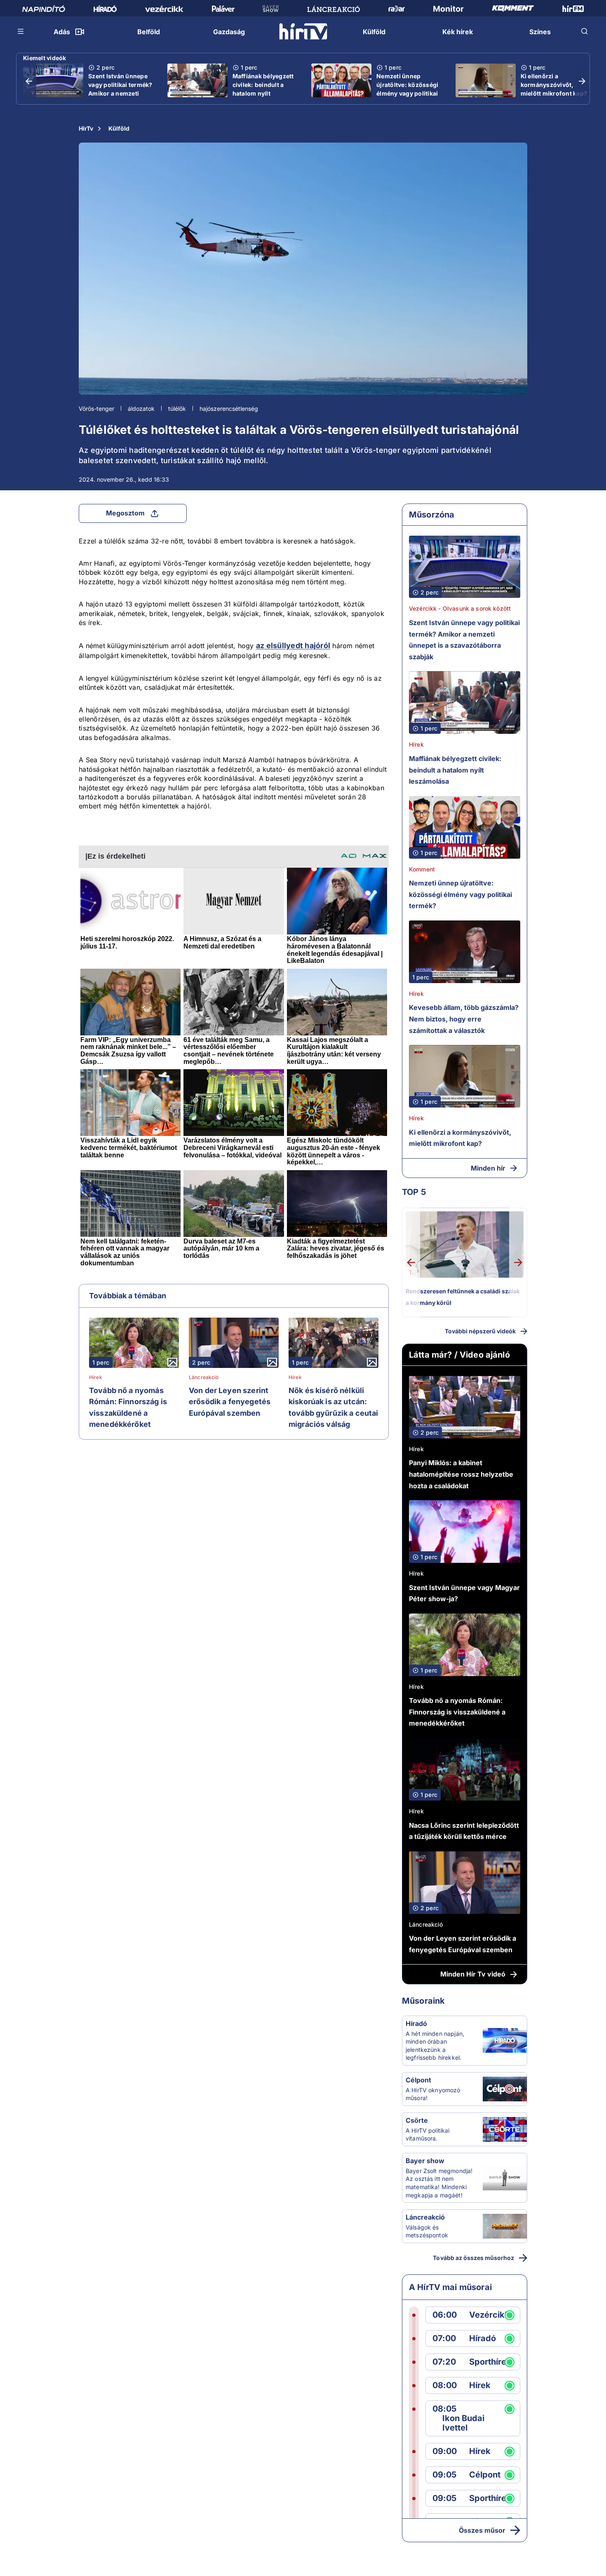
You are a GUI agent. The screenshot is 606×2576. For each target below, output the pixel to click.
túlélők (177, 409)
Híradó (416, 2023)
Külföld (119, 128)
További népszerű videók (480, 1331)
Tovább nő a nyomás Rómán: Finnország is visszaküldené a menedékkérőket (128, 1407)
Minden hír (488, 1168)
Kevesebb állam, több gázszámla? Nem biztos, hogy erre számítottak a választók (464, 1019)
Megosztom (125, 513)
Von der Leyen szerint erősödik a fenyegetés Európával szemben (230, 1402)
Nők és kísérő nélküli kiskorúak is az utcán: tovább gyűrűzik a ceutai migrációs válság (334, 1407)
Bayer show (425, 2161)
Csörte (417, 2120)
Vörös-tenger (96, 409)
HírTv (86, 128)
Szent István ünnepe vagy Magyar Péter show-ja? (464, 1593)
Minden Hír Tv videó (473, 1974)
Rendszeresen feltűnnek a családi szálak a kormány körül (463, 1297)
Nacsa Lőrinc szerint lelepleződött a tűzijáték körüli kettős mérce (464, 1831)
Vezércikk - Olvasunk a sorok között (460, 608)
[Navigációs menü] (21, 31)
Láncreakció (204, 1377)
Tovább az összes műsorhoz (473, 2258)
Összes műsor (482, 2530)
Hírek (96, 1377)
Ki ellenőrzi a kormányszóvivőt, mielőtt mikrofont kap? (554, 85)
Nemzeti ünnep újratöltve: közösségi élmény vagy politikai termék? (407, 89)
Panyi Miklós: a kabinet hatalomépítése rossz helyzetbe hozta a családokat (461, 1474)
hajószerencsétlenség (229, 409)
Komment (422, 869)
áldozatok (141, 409)
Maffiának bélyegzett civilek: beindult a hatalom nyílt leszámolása (263, 89)
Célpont (418, 2080)
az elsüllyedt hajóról (293, 645)
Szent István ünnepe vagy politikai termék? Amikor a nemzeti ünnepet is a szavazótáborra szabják (120, 98)
